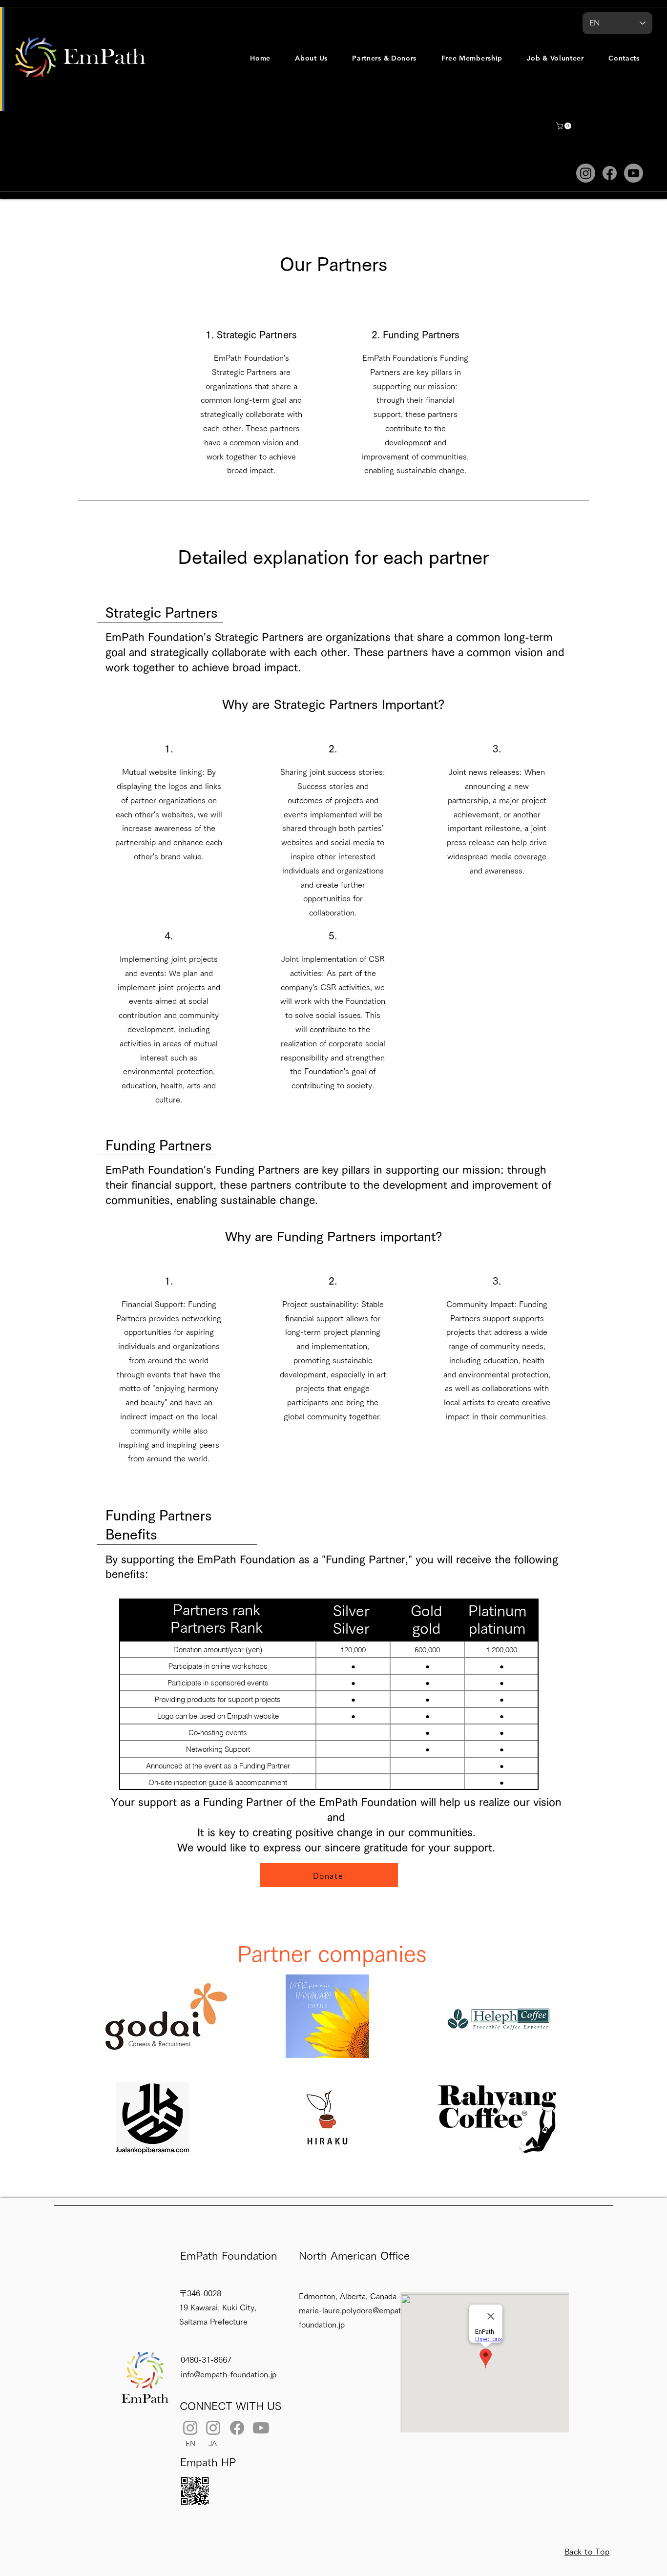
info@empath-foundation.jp (229, 2374)
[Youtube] (634, 173)
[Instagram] (586, 173)
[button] (311, 58)
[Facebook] (610, 173)
